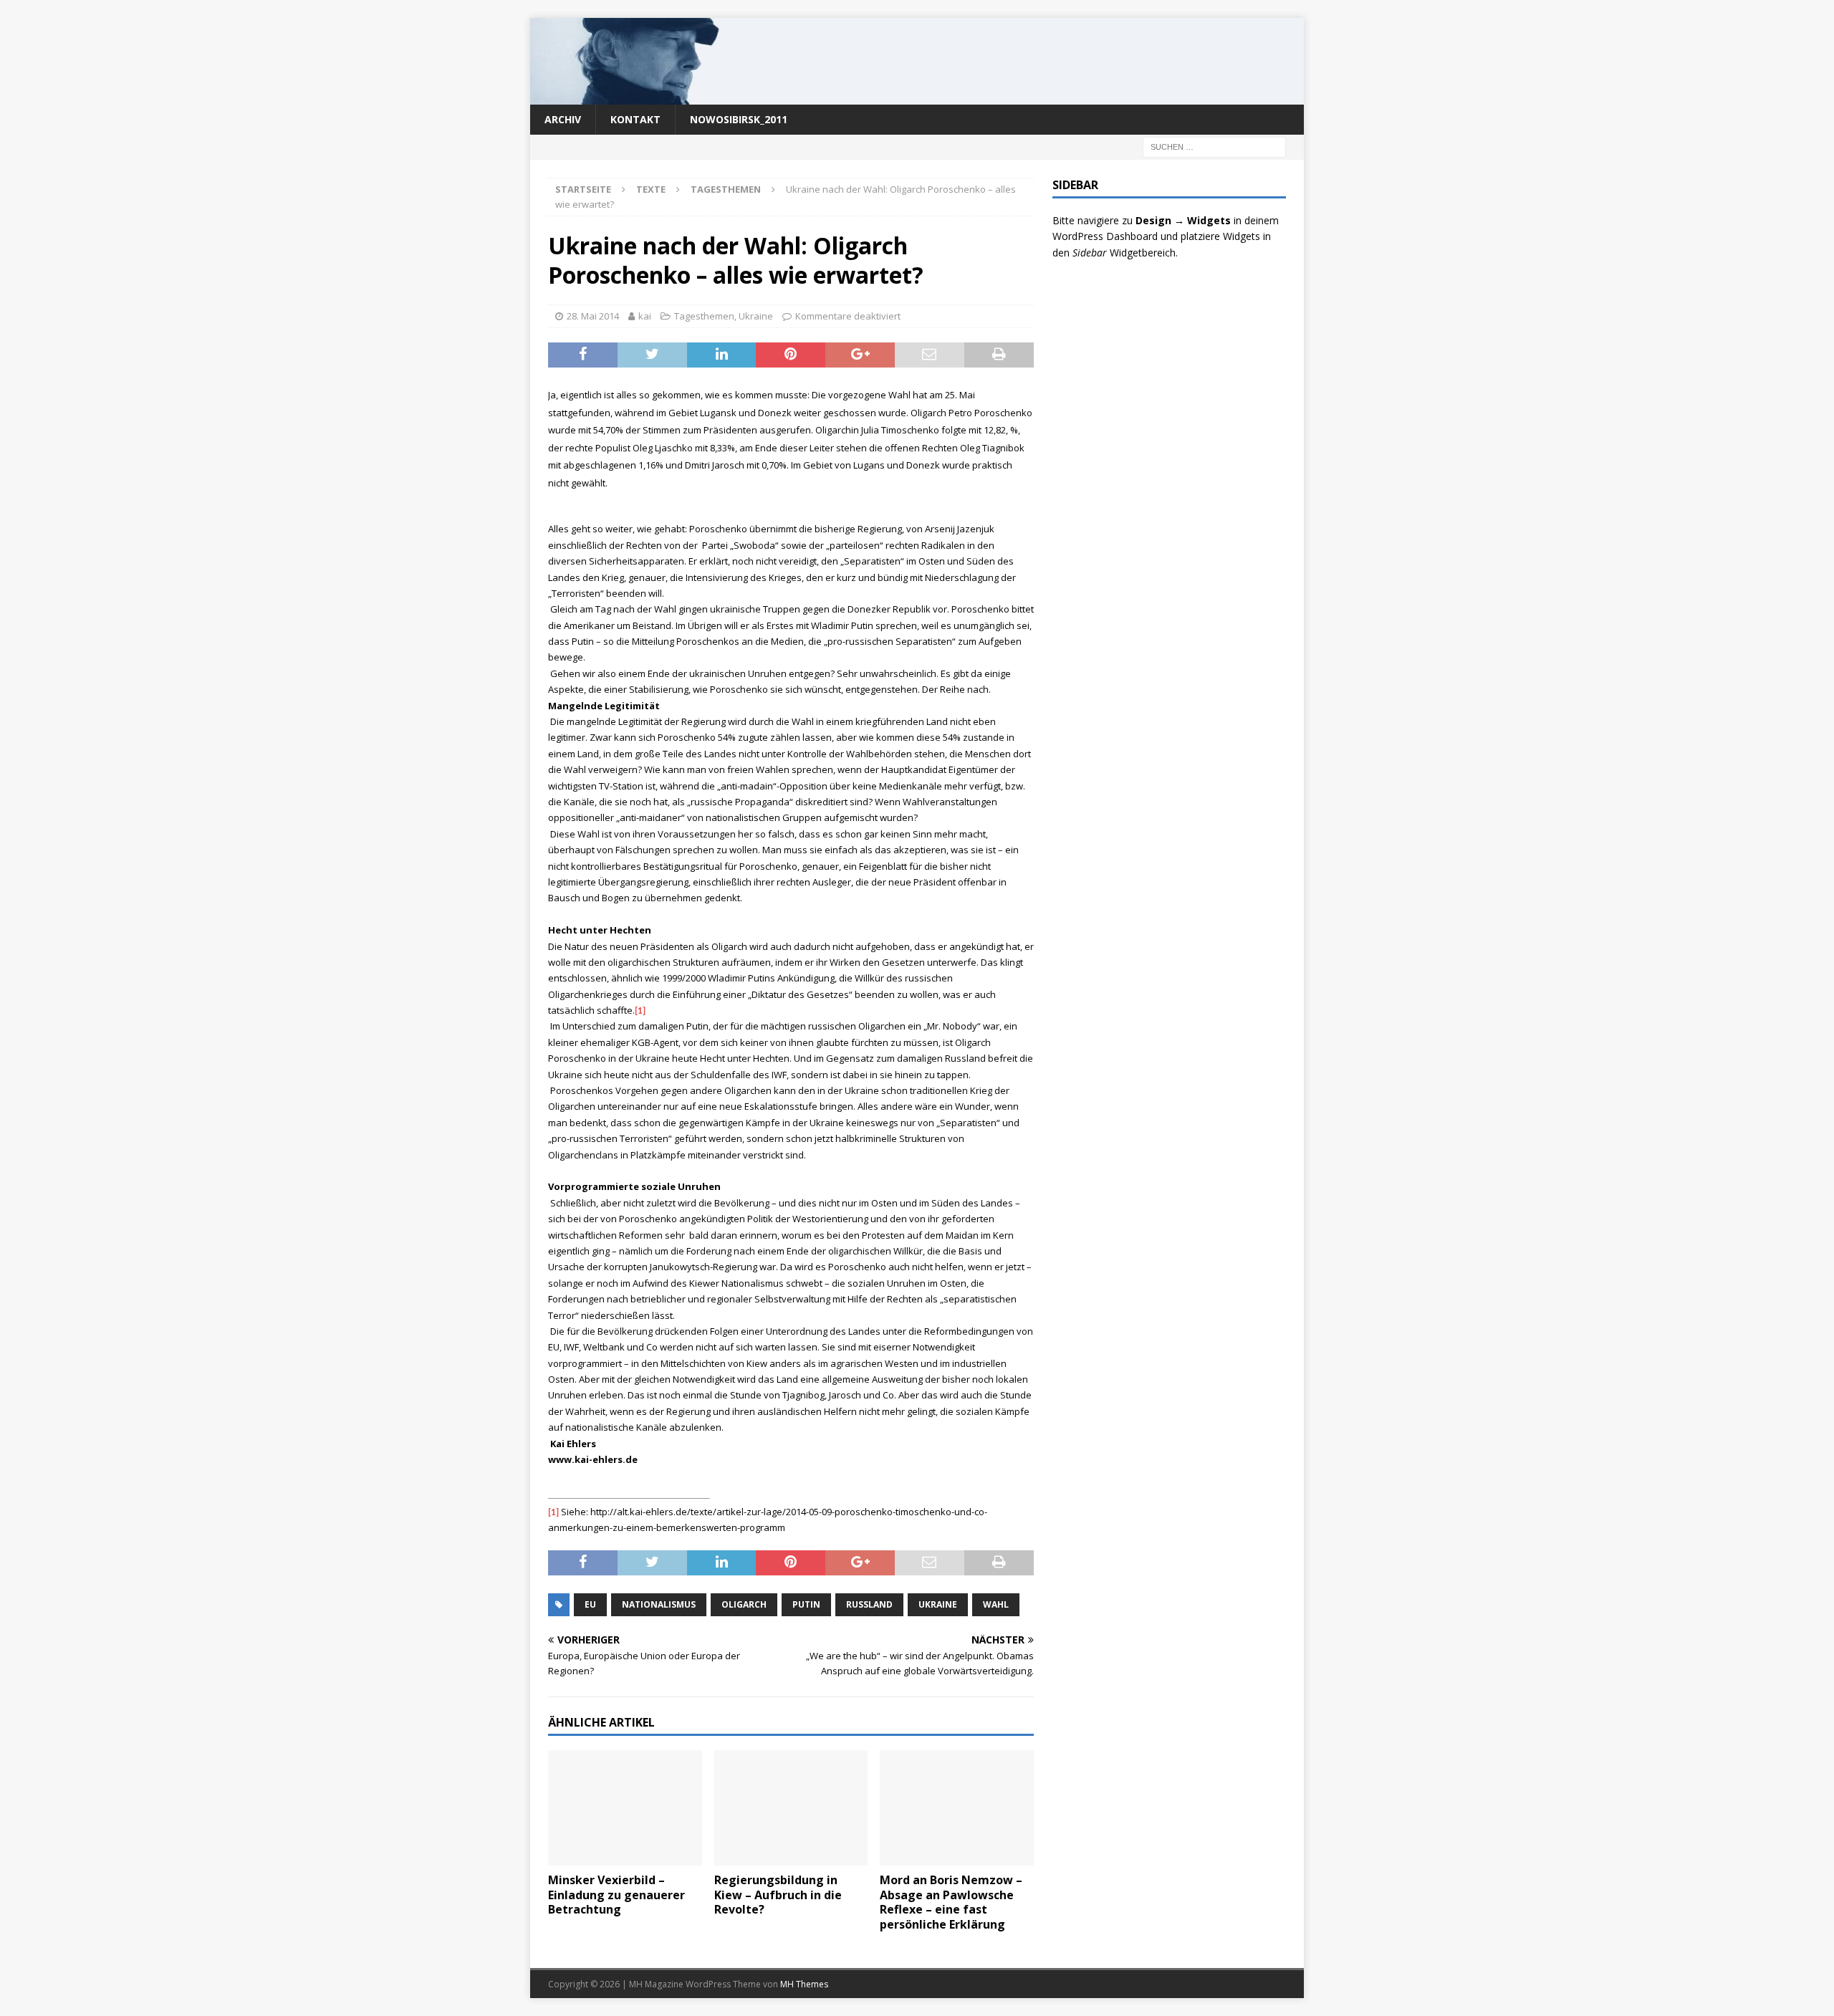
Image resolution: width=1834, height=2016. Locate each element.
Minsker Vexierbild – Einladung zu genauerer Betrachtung (616, 1895)
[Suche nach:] (1214, 146)
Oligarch (744, 1604)
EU (590, 1604)
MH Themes (804, 1984)
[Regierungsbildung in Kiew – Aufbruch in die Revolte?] (791, 1808)
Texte (651, 189)
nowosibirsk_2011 (739, 119)
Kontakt (635, 119)
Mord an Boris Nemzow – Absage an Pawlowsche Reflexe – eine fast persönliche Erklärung (951, 1902)
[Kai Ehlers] (917, 96)
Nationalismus (659, 1604)
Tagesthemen (704, 316)
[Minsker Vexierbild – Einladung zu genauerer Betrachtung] (625, 1808)
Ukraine (756, 316)
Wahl (996, 1604)
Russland (869, 1604)
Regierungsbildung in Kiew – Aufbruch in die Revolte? (778, 1895)
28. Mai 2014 (593, 316)
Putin (806, 1604)
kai (645, 316)
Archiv (563, 119)
